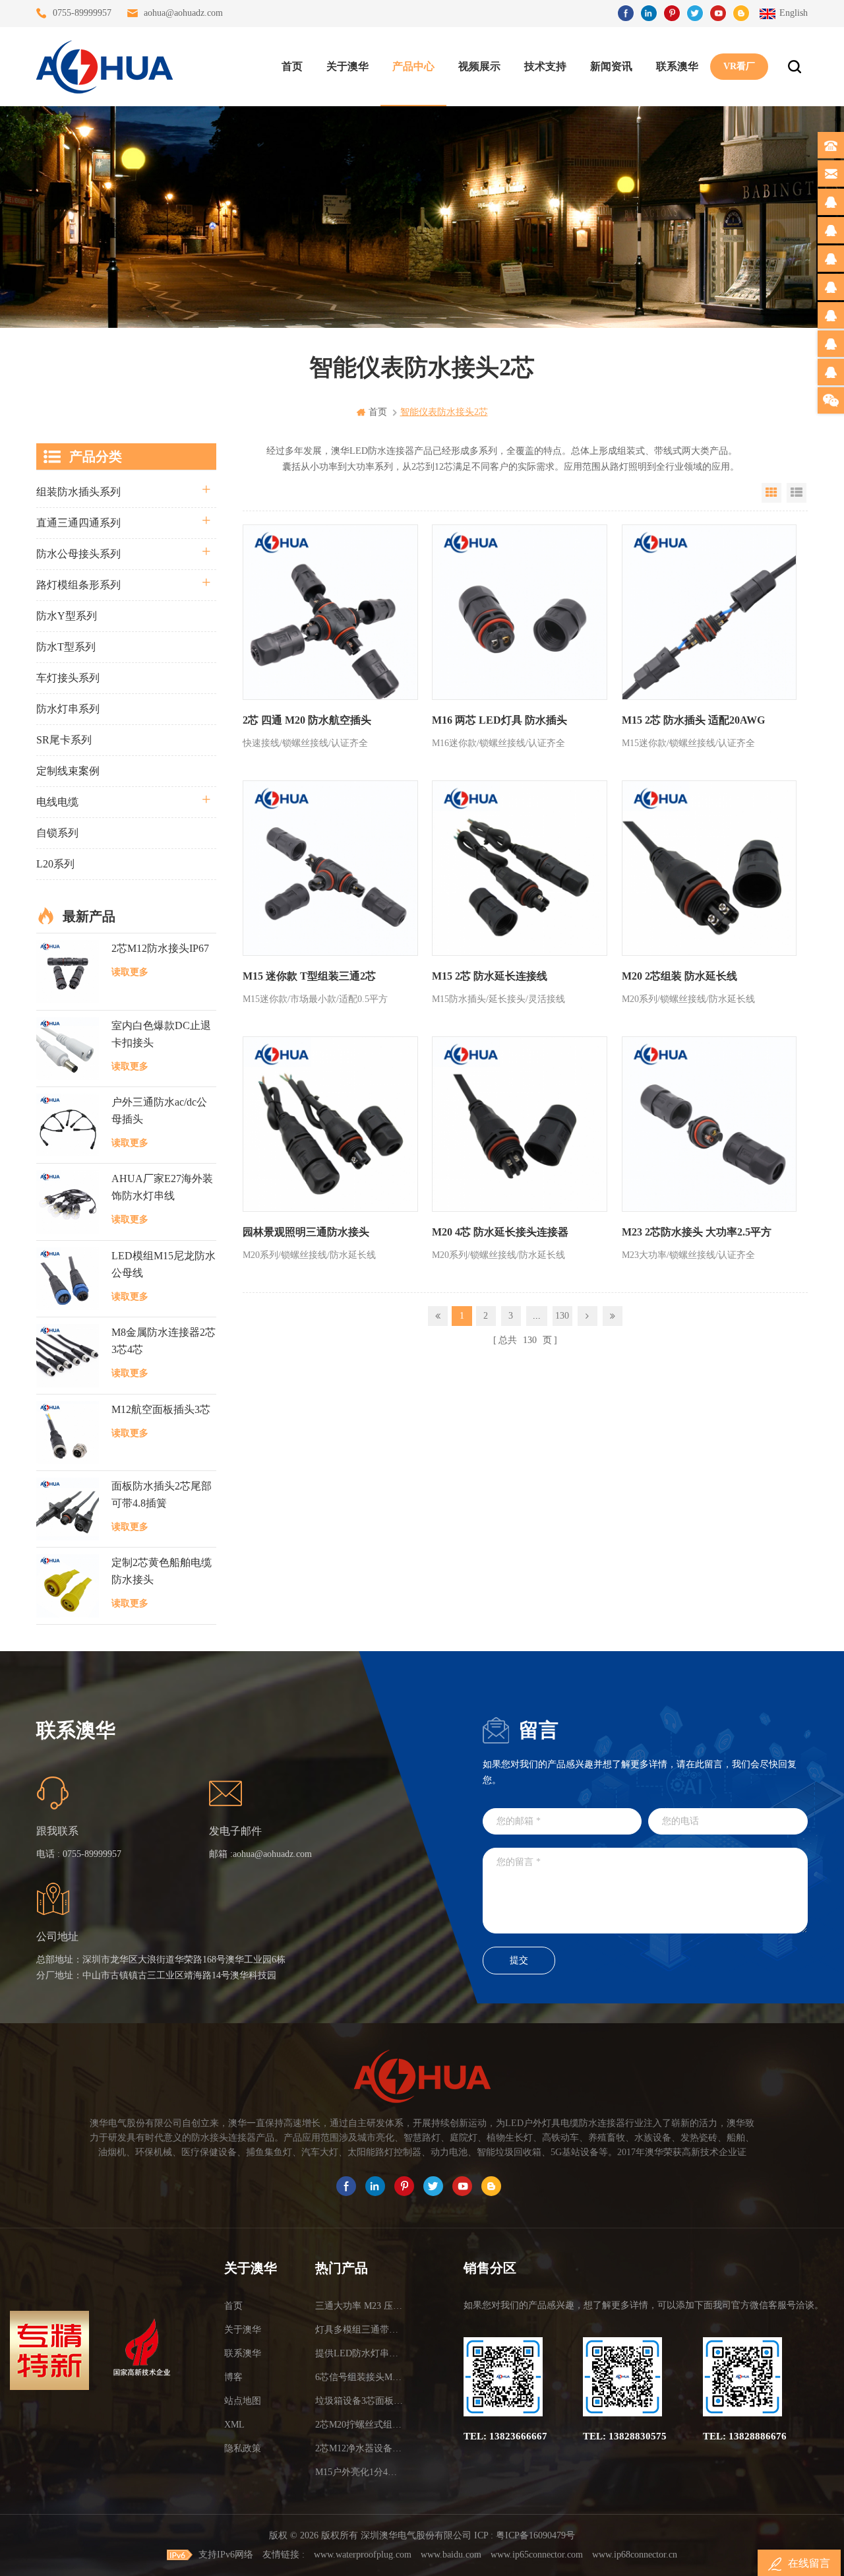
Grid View (771, 493)
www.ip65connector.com (537, 2555)
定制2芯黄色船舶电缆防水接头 (162, 1571)
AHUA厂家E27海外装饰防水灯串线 (162, 1187)
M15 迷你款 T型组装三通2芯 (309, 976)
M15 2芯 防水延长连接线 (490, 976)
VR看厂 (739, 66)
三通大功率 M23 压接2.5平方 (361, 2306)
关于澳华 (347, 66)
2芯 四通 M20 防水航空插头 (307, 720)
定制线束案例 (68, 771)
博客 (233, 2377)
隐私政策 (243, 2448)
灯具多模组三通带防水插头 (361, 2330)
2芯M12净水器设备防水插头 (361, 2448)
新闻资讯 (611, 66)
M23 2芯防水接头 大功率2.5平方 (697, 1232)
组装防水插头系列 (78, 492)
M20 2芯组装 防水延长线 (679, 976)
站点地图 (243, 2401)
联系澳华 (677, 66)
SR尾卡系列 (64, 740)
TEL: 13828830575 (625, 2436)
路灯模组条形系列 (78, 585)
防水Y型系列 (67, 616)
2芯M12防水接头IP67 (160, 948)
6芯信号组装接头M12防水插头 (361, 2377)
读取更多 (130, 972)
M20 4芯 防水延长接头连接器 (500, 1232)
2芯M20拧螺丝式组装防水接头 (361, 2425)
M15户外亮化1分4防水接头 (361, 2472)
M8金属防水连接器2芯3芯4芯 (164, 1341)
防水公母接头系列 (78, 554)
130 (562, 1316)
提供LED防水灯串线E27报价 (361, 2353)
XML (234, 2425)
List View (797, 493)
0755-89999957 (82, 13)
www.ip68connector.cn (635, 2555)
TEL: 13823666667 (505, 2436)
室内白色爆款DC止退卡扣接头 (161, 1034)
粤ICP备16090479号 (535, 2535)
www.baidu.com (451, 2555)
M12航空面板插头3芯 (161, 1409)
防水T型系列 (66, 647)
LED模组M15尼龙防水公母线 (164, 1264)
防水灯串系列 (68, 709)
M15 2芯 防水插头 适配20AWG (693, 720)
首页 (292, 66)
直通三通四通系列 (78, 523)
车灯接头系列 (68, 678)
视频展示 (479, 66)
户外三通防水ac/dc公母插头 (159, 1111)
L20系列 (55, 864)
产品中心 (413, 66)
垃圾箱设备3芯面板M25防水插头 (361, 2401)
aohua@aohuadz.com (183, 13)
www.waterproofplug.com (363, 2555)
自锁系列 (57, 833)
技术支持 (545, 66)
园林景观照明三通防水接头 (306, 1232)
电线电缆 (57, 802)
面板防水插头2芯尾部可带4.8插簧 (162, 1494)
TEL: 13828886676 (745, 2436)
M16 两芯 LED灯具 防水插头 (499, 720)
